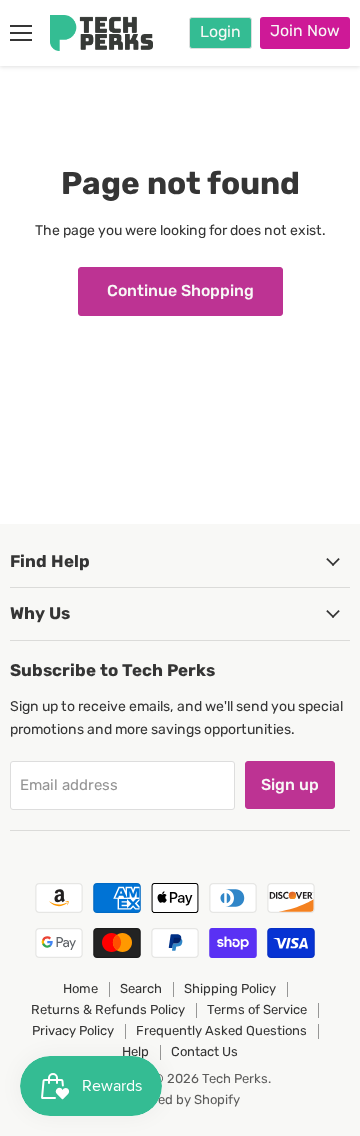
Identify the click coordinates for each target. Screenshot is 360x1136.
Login (220, 31)
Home (80, 988)
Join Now (305, 30)
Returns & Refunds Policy (108, 1009)
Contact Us (204, 1051)
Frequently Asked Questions (221, 1030)
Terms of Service (257, 1009)
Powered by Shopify (180, 1099)
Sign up (290, 784)
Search (141, 988)
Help (135, 1051)
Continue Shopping (180, 290)
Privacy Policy (73, 1030)
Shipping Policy (230, 988)
